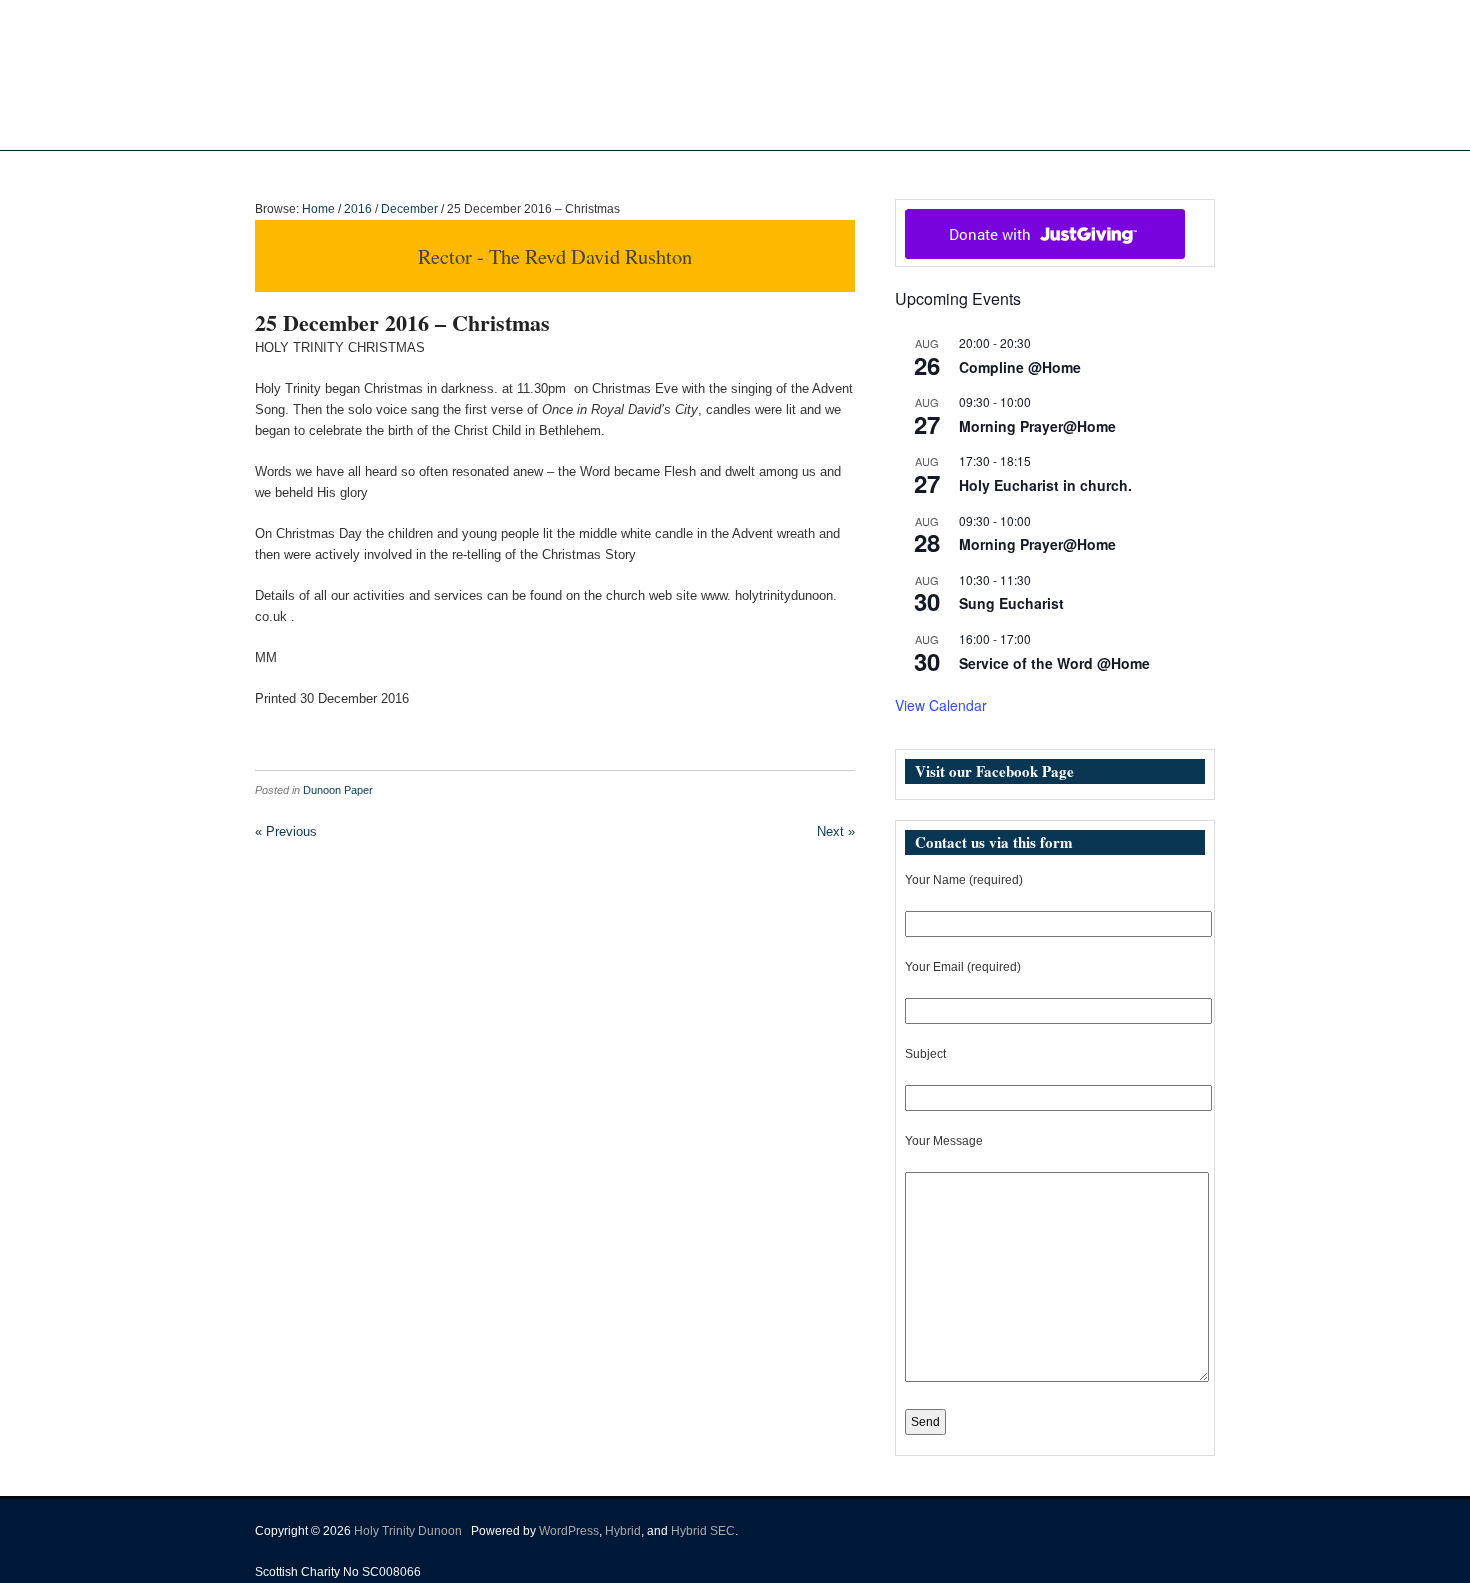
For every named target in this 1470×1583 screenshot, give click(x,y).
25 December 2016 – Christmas (402, 322)
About (613, 171)
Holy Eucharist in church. (1045, 485)
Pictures (772, 171)
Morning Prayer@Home (1037, 426)
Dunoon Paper (338, 790)
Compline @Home (1020, 367)
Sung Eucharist (1011, 603)
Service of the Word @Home (1054, 663)
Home (556, 171)
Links (917, 171)
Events (839, 171)
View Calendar (941, 705)
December (409, 209)
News (689, 171)
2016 (358, 209)
